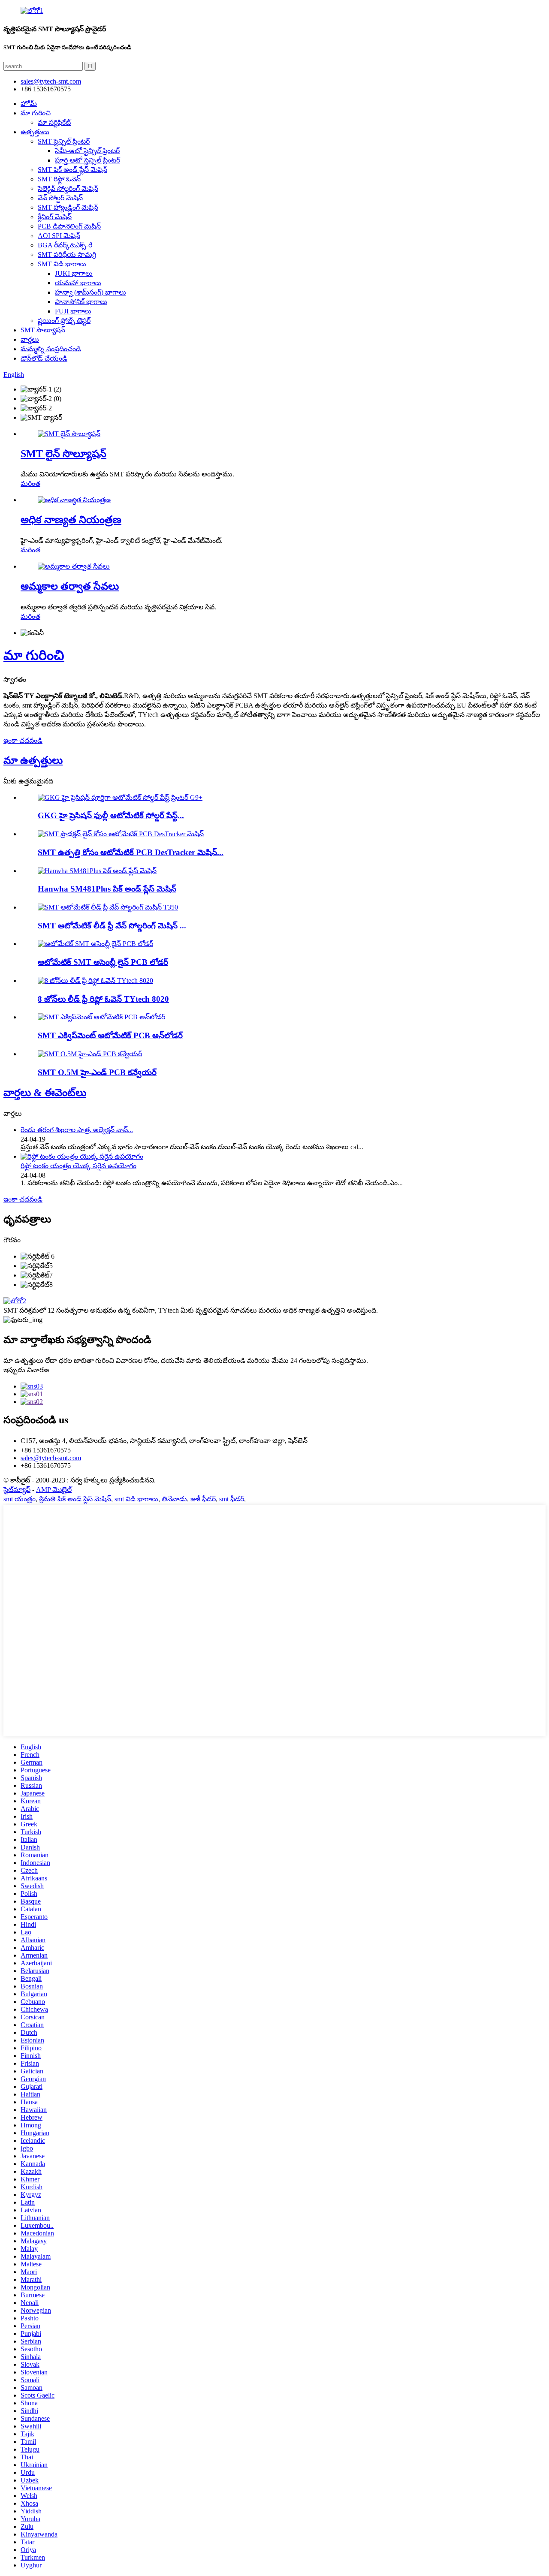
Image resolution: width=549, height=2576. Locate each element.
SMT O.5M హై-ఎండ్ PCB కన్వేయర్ (97, 1072)
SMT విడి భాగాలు (62, 264)
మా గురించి (36, 113)
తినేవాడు (174, 1499)
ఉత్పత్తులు (35, 132)
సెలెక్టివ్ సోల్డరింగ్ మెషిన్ (68, 188)
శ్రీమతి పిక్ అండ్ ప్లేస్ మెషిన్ (75, 1499)
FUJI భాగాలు (73, 311)
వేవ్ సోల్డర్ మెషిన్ (60, 198)
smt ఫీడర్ (232, 1499)
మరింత (30, 484)
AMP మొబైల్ (54, 1490)
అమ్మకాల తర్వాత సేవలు (70, 586)
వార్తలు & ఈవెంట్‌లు (45, 1093)
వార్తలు (30, 339)
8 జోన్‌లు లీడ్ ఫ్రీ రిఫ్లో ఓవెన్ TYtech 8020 (103, 999)
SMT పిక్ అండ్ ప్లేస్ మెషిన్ (72, 170)
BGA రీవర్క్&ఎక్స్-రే (65, 245)
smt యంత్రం (20, 1499)
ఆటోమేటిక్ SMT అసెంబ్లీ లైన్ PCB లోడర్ (103, 962)
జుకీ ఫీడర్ (203, 1499)
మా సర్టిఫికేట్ (54, 122)
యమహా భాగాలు (78, 283)
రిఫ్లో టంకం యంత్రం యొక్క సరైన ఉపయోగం (78, 1166)
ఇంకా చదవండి (23, 740)
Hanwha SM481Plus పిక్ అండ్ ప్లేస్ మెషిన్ (107, 889)
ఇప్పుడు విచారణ (26, 1370)
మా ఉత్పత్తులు (33, 760)
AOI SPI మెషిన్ (59, 236)
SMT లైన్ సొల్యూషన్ (63, 454)
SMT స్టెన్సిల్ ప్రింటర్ (64, 141)
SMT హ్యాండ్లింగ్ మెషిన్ (68, 207)
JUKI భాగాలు (74, 273)
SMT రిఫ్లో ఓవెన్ (59, 179)
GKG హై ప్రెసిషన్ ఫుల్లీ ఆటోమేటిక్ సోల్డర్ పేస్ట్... (111, 815)
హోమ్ (29, 104)
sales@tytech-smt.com (51, 1458)
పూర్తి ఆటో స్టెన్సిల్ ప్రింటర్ (87, 160)
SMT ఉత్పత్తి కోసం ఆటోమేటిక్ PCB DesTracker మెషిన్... (131, 852)
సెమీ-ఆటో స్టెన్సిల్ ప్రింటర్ (87, 151)
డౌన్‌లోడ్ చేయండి (44, 358)
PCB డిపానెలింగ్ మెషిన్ (69, 226)
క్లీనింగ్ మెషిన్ (55, 217)
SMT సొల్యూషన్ (43, 330)
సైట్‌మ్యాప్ (17, 1490)
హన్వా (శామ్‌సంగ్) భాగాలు (90, 292)
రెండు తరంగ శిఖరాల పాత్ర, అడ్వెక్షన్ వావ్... (77, 1130)
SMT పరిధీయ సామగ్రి (67, 255)
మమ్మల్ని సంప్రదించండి (51, 349)
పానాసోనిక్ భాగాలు (81, 302)
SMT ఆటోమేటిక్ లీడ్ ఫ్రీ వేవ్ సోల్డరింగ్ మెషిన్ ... (112, 926)
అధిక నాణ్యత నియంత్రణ (71, 520)
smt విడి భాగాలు (136, 1499)
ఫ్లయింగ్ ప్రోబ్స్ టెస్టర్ (64, 321)
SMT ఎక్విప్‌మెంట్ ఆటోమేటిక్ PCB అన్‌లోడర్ (110, 1035)
